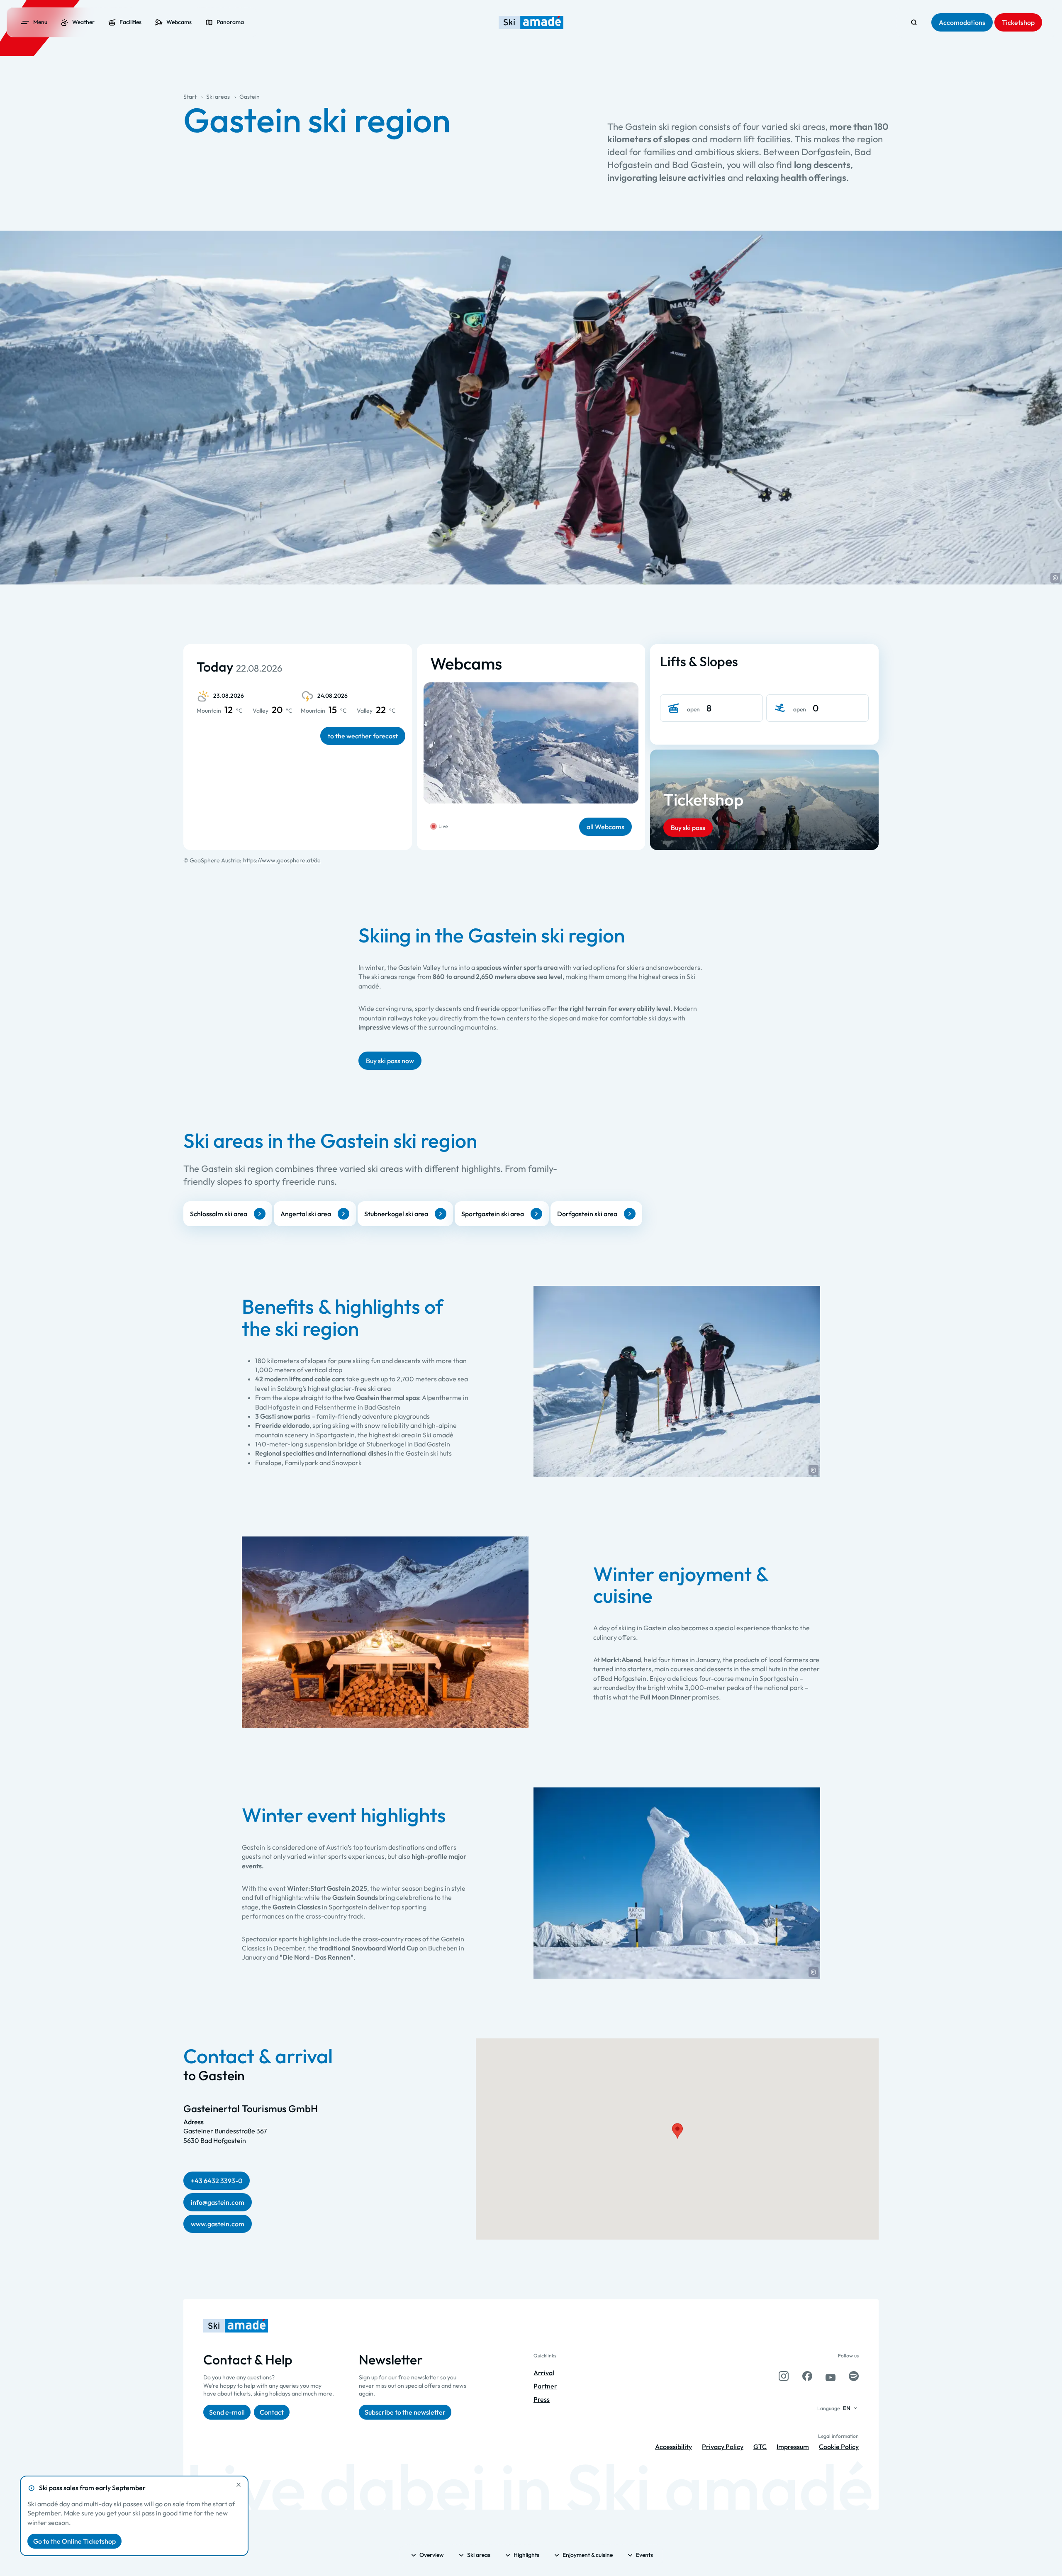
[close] (239, 2485)
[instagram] (784, 2376)
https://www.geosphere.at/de (282, 860)
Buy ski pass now (390, 1061)
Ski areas (218, 97)
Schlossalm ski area (219, 1214)
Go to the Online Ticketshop (74, 2541)
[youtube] (831, 2376)
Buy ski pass (688, 828)
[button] (1055, 578)
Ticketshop (703, 799)
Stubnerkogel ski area (396, 1214)
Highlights (526, 2555)
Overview (432, 2555)
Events (644, 2555)
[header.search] (914, 22)
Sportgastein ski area (493, 1214)
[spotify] (854, 2376)
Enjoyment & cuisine (588, 2555)
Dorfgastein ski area (587, 1214)
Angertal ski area (306, 1214)
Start (190, 97)
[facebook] (807, 2376)
